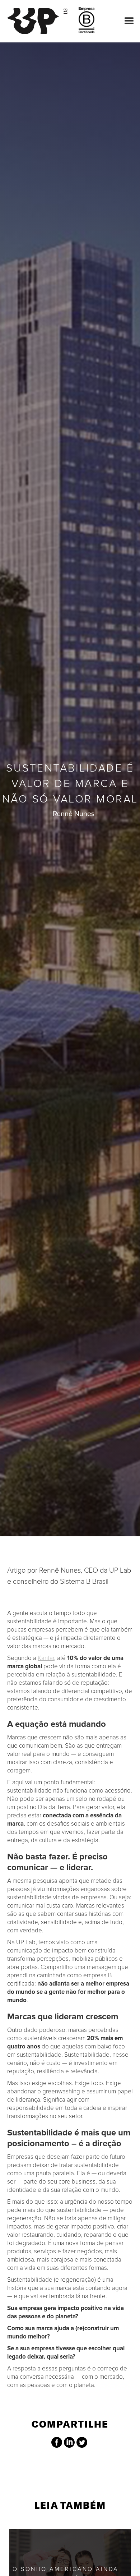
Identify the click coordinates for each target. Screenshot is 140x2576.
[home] (41, 21)
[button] (127, 21)
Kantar (46, 1658)
